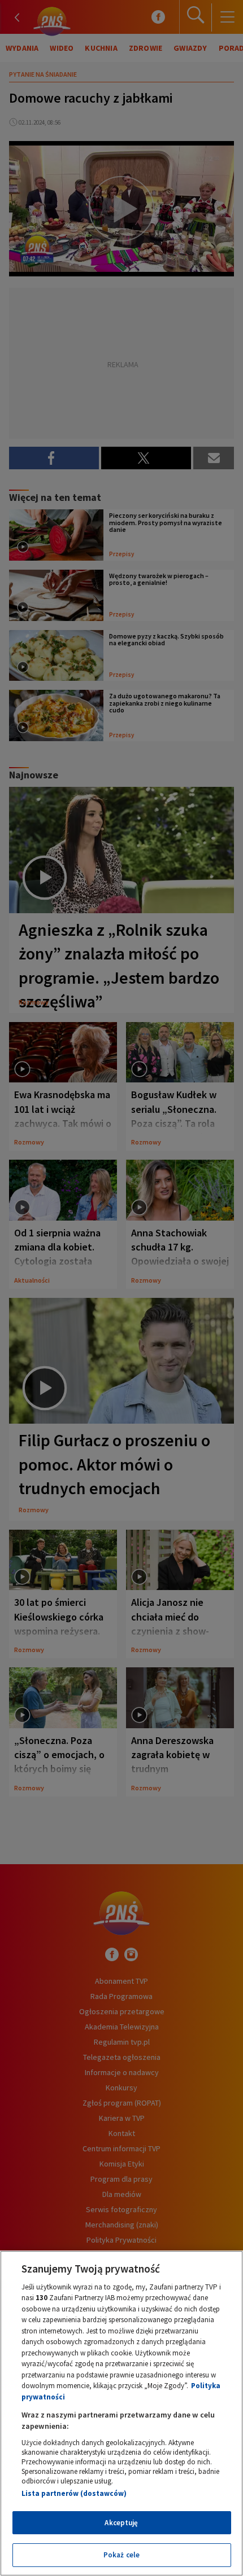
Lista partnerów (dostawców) (74, 2493)
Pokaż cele (121, 2555)
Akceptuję (121, 2523)
